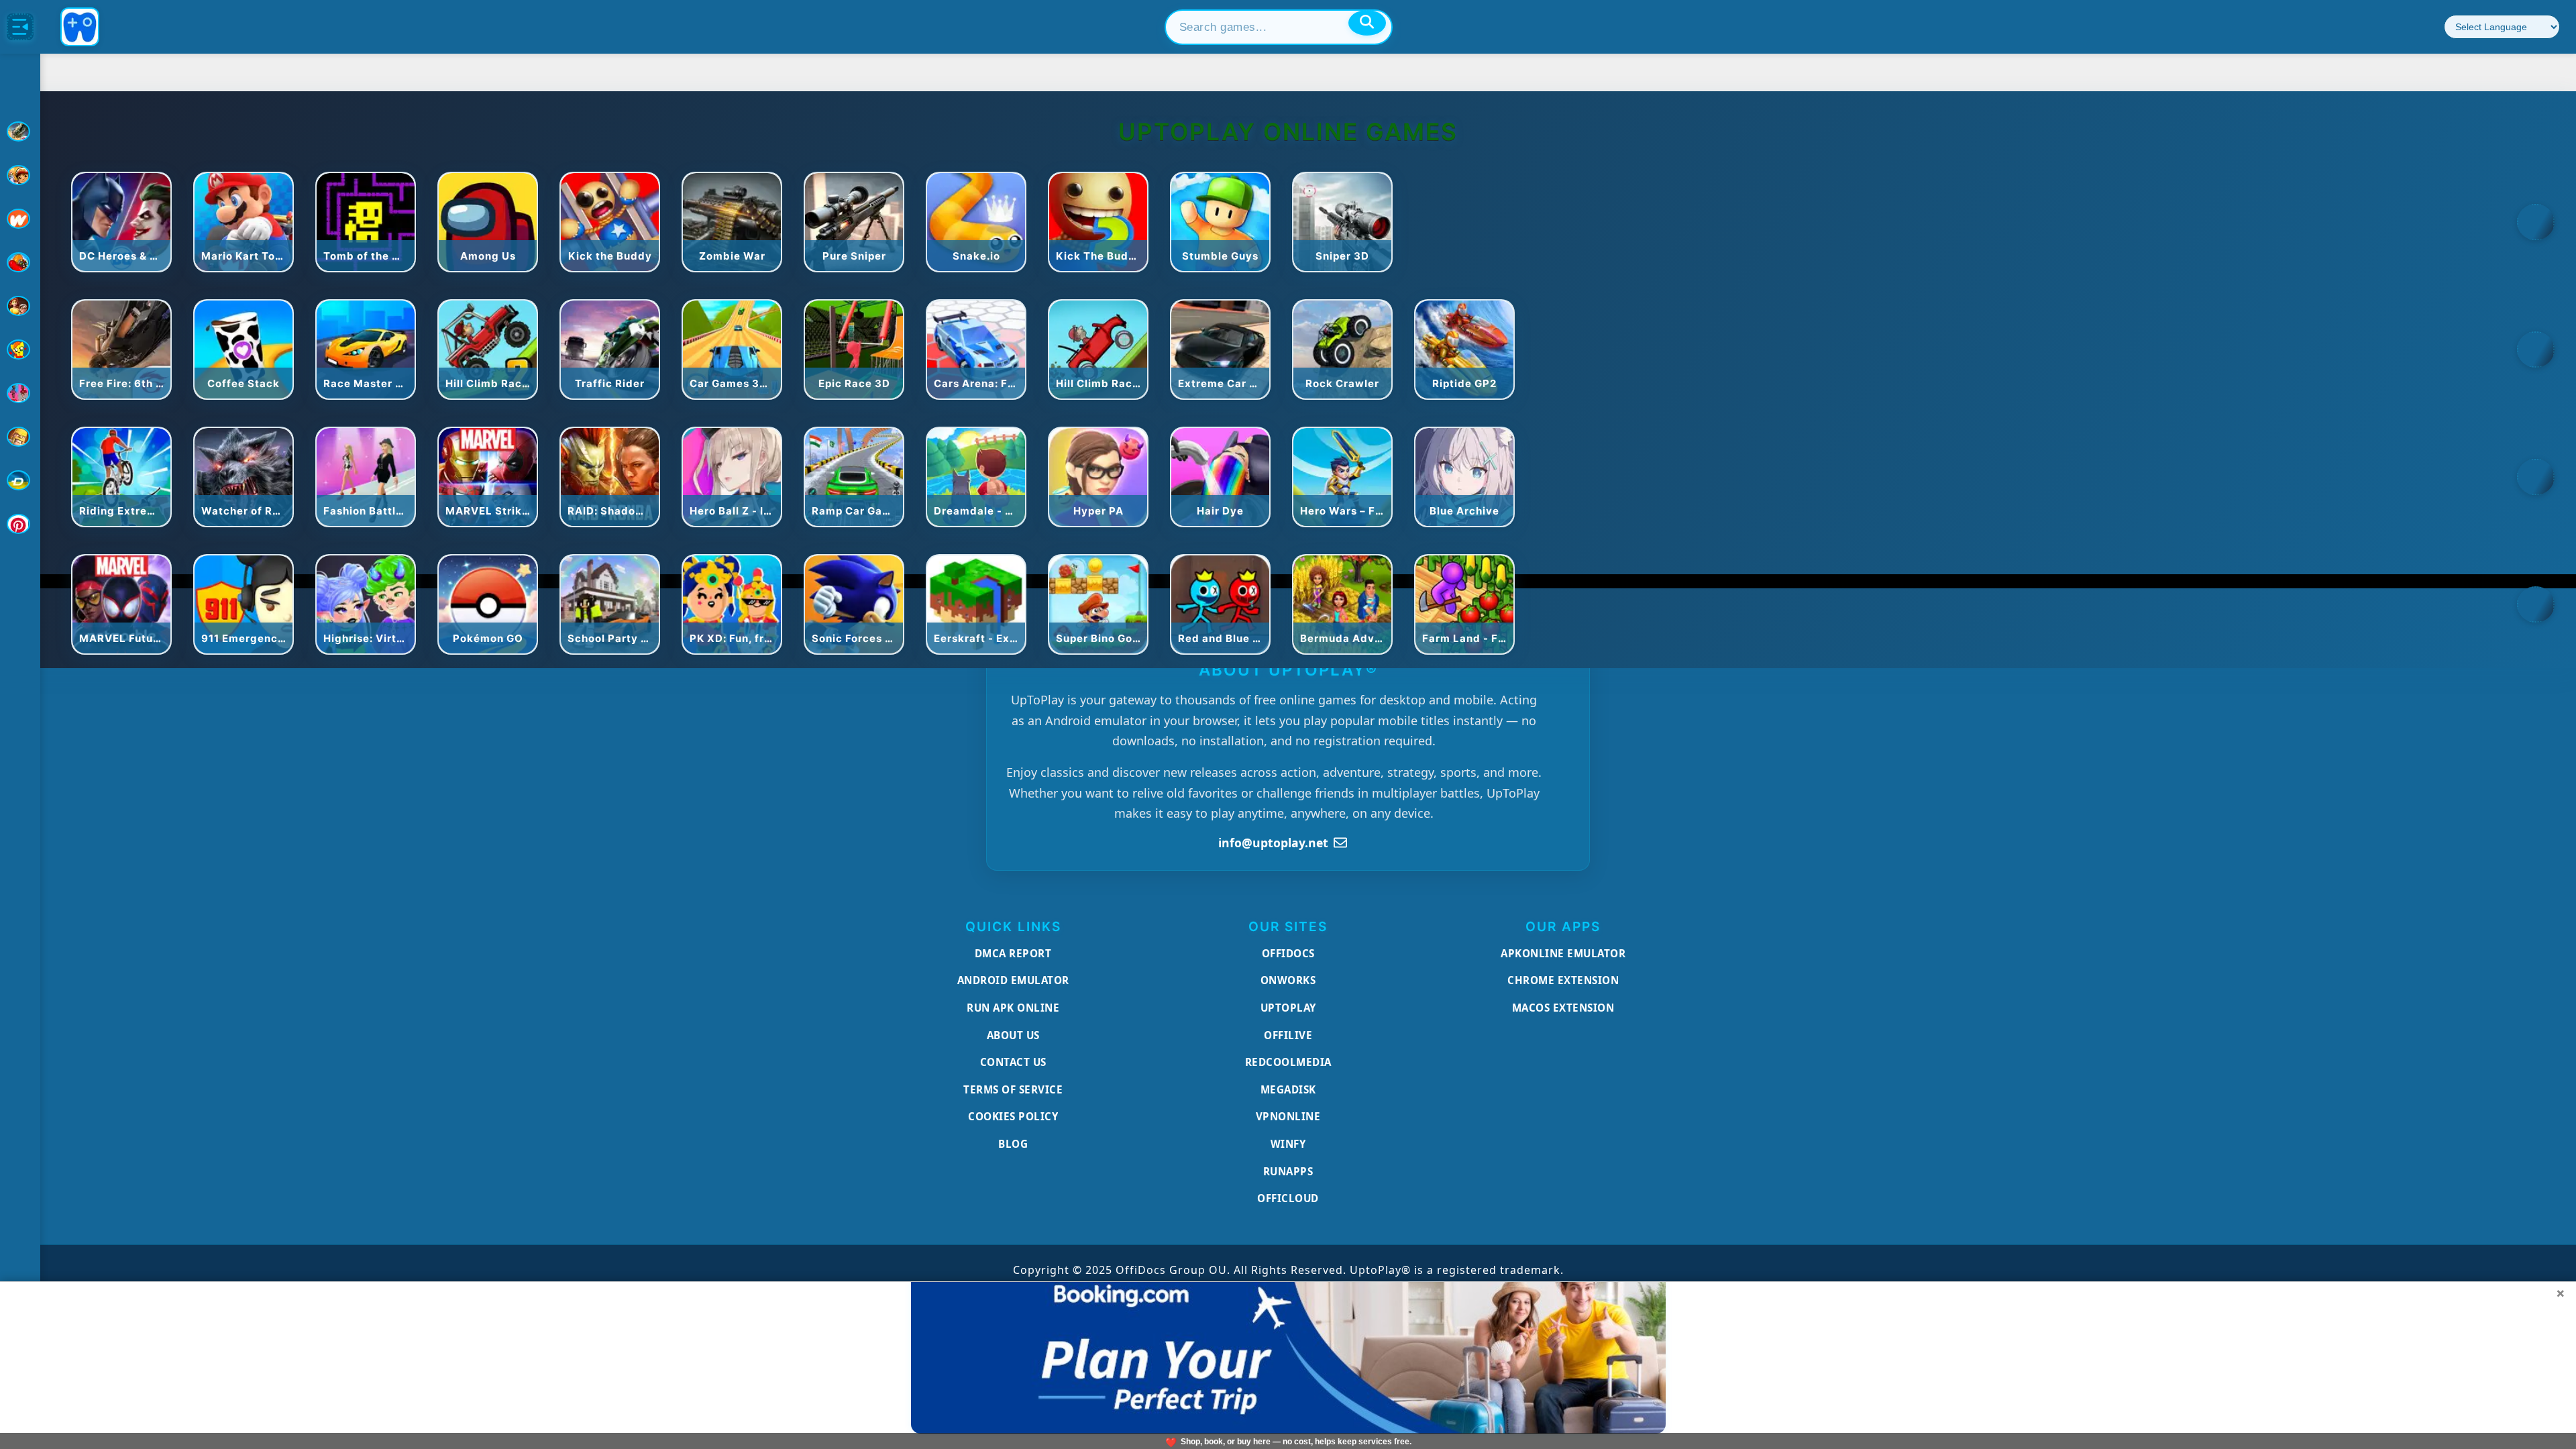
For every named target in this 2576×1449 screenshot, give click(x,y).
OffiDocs (1288, 953)
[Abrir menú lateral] (20, 27)
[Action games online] (20, 131)
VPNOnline (1288, 1116)
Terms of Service (1013, 1089)
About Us (1013, 1035)
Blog (1013, 1144)
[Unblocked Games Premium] (20, 524)
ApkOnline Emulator (1563, 953)
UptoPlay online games (1288, 132)
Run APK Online (1013, 1008)
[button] (2536, 222)
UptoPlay (1288, 1008)
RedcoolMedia (1288, 1062)
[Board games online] (20, 219)
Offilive (1288, 1035)
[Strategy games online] (20, 437)
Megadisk (1288, 1089)
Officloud (1288, 1198)
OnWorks (1288, 980)
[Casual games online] (20, 262)
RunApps (1288, 1171)
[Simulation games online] (20, 350)
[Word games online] (20, 480)
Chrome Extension (1563, 980)
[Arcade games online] (20, 175)
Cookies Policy (1013, 1116)
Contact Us (1013, 1062)
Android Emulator (1013, 980)
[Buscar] (1367, 23)
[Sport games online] (20, 393)
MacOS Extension (1563, 1008)
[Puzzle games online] (20, 306)
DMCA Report (1013, 953)
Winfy (1288, 1144)
